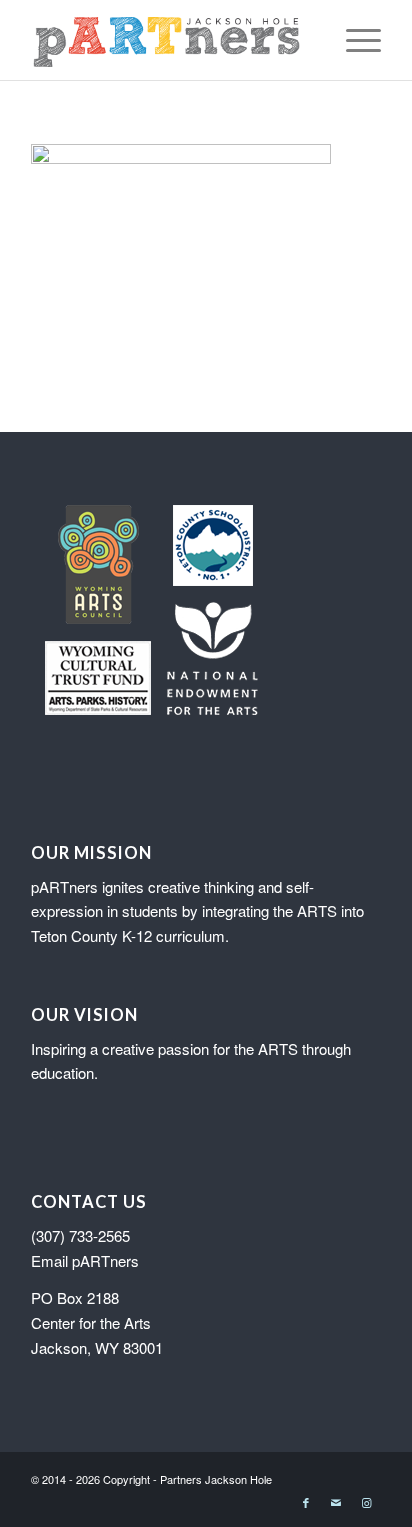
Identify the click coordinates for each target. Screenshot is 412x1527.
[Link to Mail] (336, 1502)
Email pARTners (85, 1260)
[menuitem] (353, 40)
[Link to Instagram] (366, 1502)
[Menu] (353, 40)
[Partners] (171, 40)
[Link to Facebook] (306, 1502)
